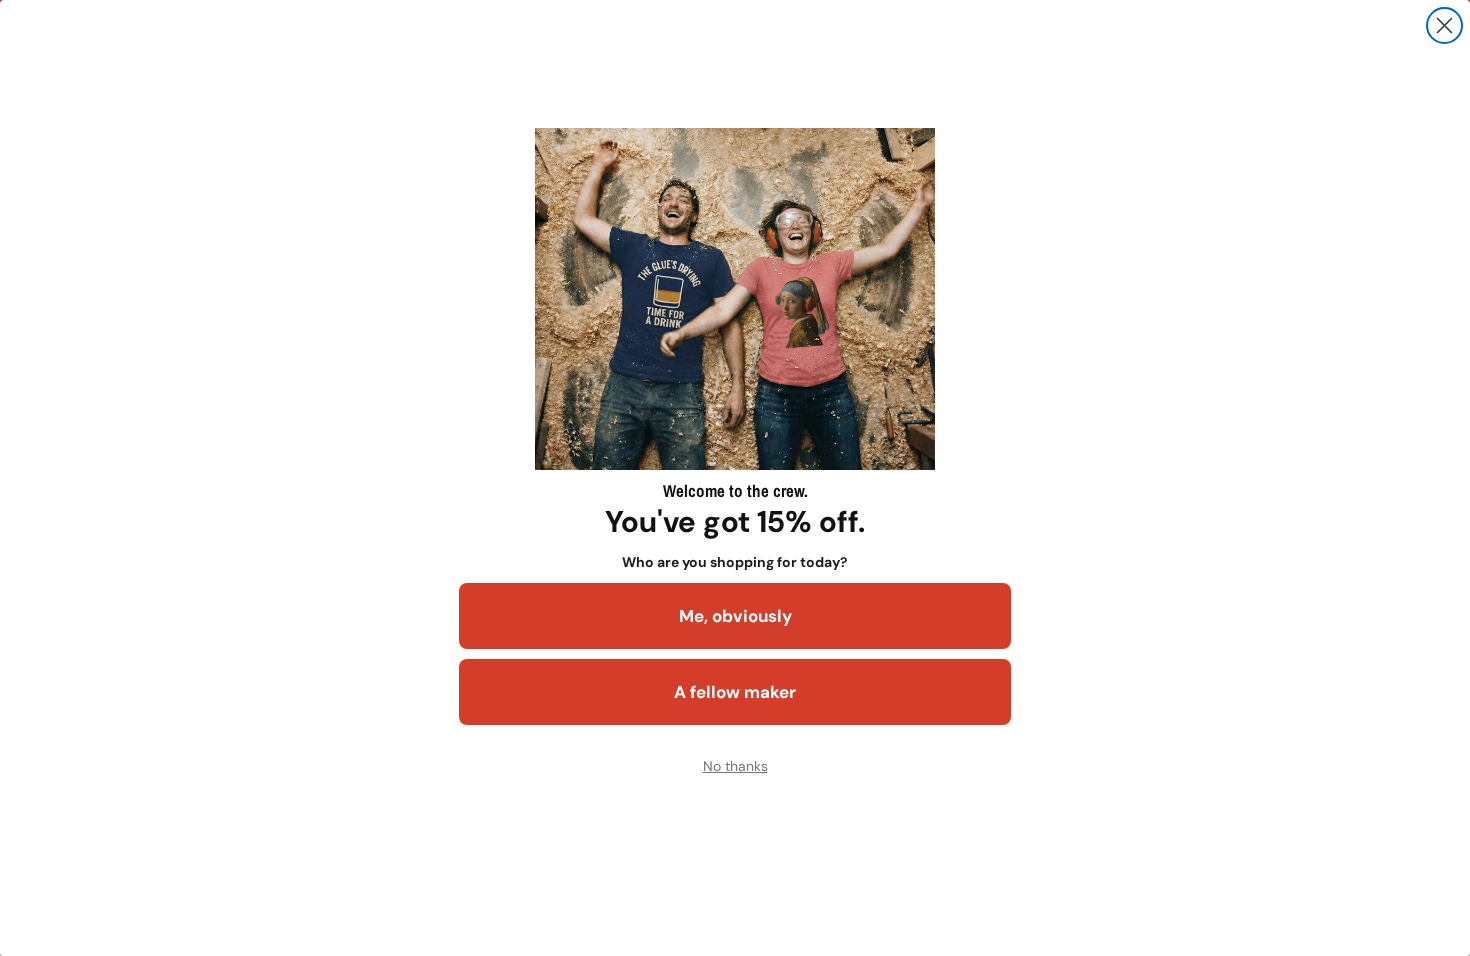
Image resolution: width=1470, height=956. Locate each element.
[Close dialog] (1444, 25)
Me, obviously (735, 616)
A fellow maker (735, 692)
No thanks (735, 766)
